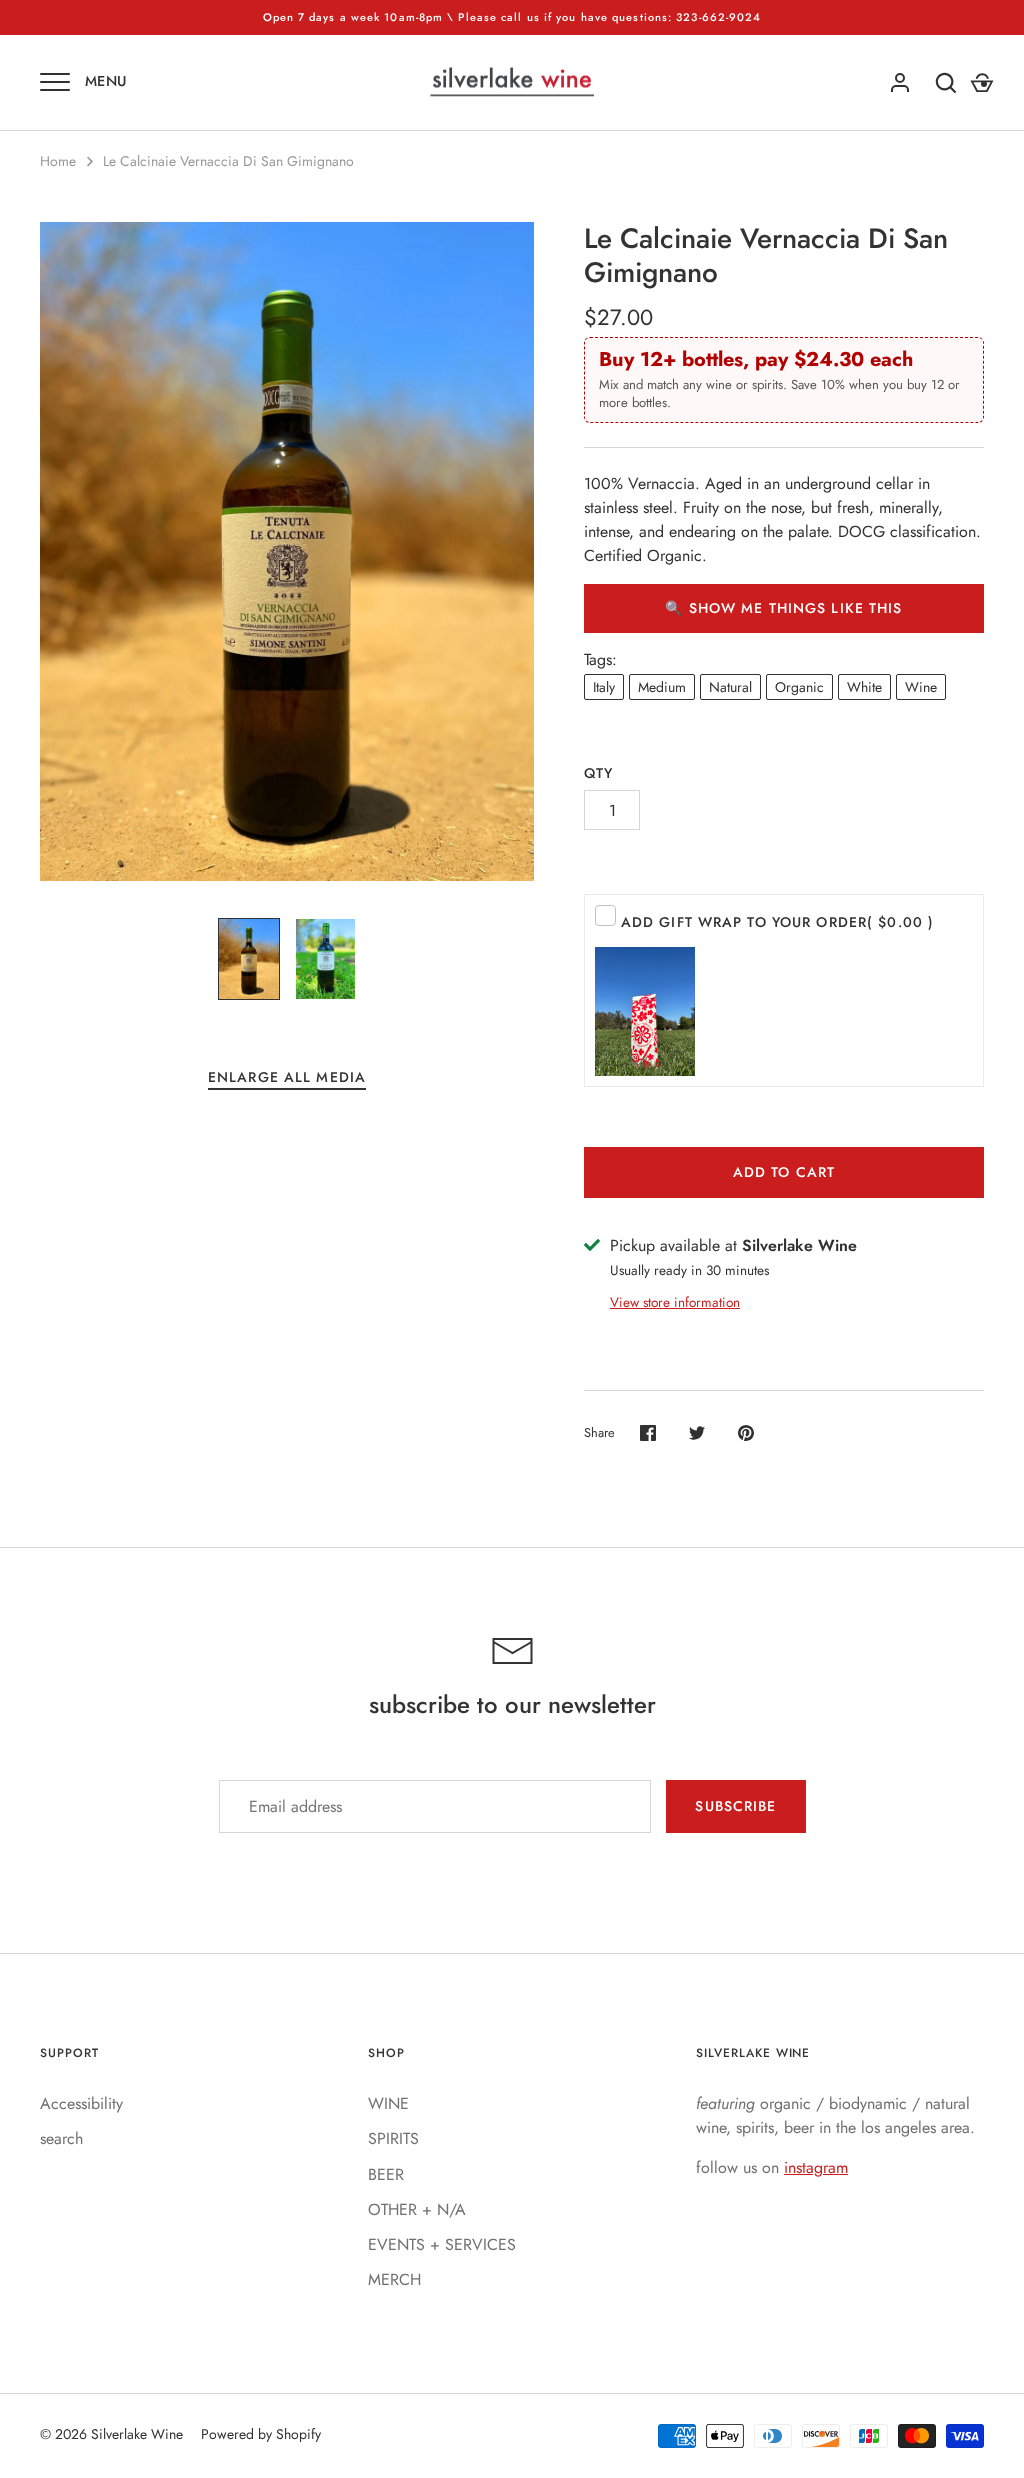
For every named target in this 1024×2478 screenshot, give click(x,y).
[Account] (900, 83)
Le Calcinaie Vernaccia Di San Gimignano (228, 161)
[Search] (946, 83)
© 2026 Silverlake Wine (111, 2434)
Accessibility (81, 2103)
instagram (816, 2167)
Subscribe (735, 1806)
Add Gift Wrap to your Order (777, 922)
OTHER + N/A (417, 2209)
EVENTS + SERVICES (442, 2244)
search (61, 2138)
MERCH (394, 2279)
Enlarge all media (287, 1077)
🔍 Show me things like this (783, 608)
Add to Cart (784, 1172)
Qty (598, 773)
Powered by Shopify (261, 2434)
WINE (388, 2103)
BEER (386, 2174)
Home (58, 161)
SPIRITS (393, 2138)
